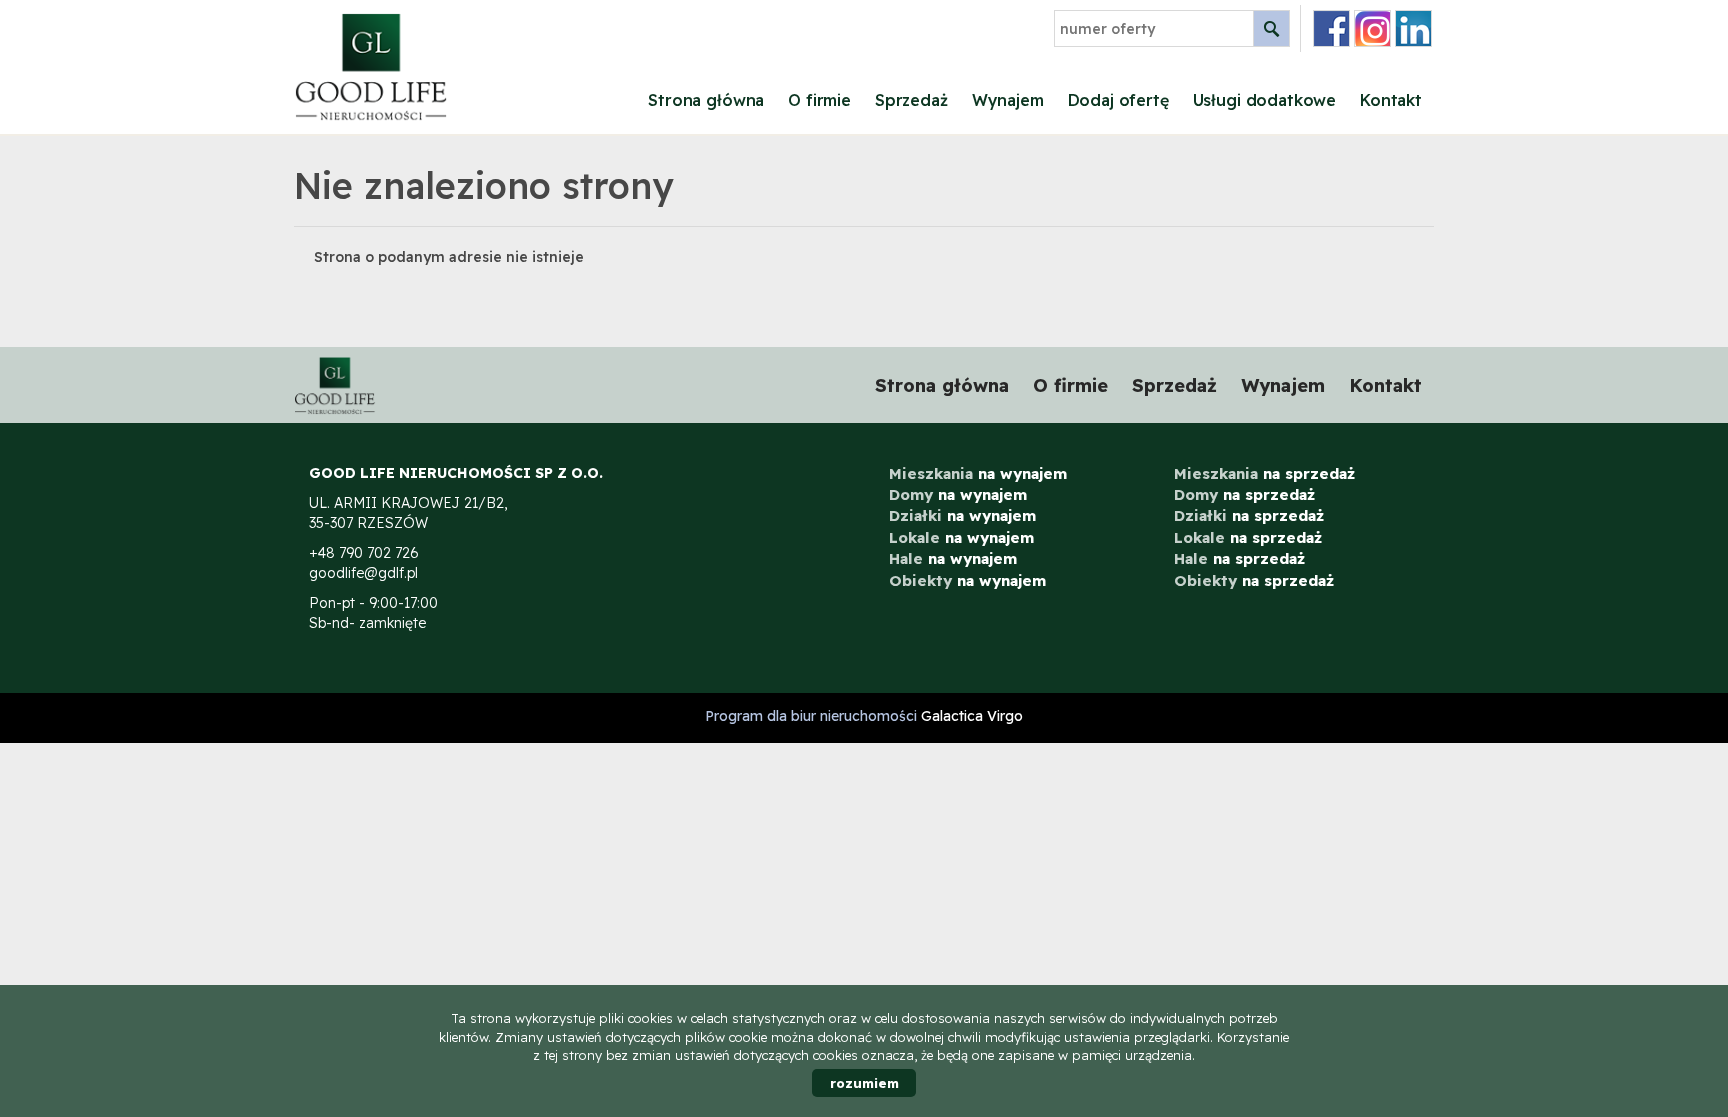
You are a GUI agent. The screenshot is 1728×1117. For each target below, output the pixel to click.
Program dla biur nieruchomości (813, 716)
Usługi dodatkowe (1264, 100)
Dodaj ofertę (1118, 100)
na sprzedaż (1264, 473)
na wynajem (978, 473)
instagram (1372, 28)
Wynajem (1008, 100)
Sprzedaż (911, 100)
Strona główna (706, 100)
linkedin (1413, 28)
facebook (1331, 28)
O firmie (819, 100)
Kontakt (1391, 100)
